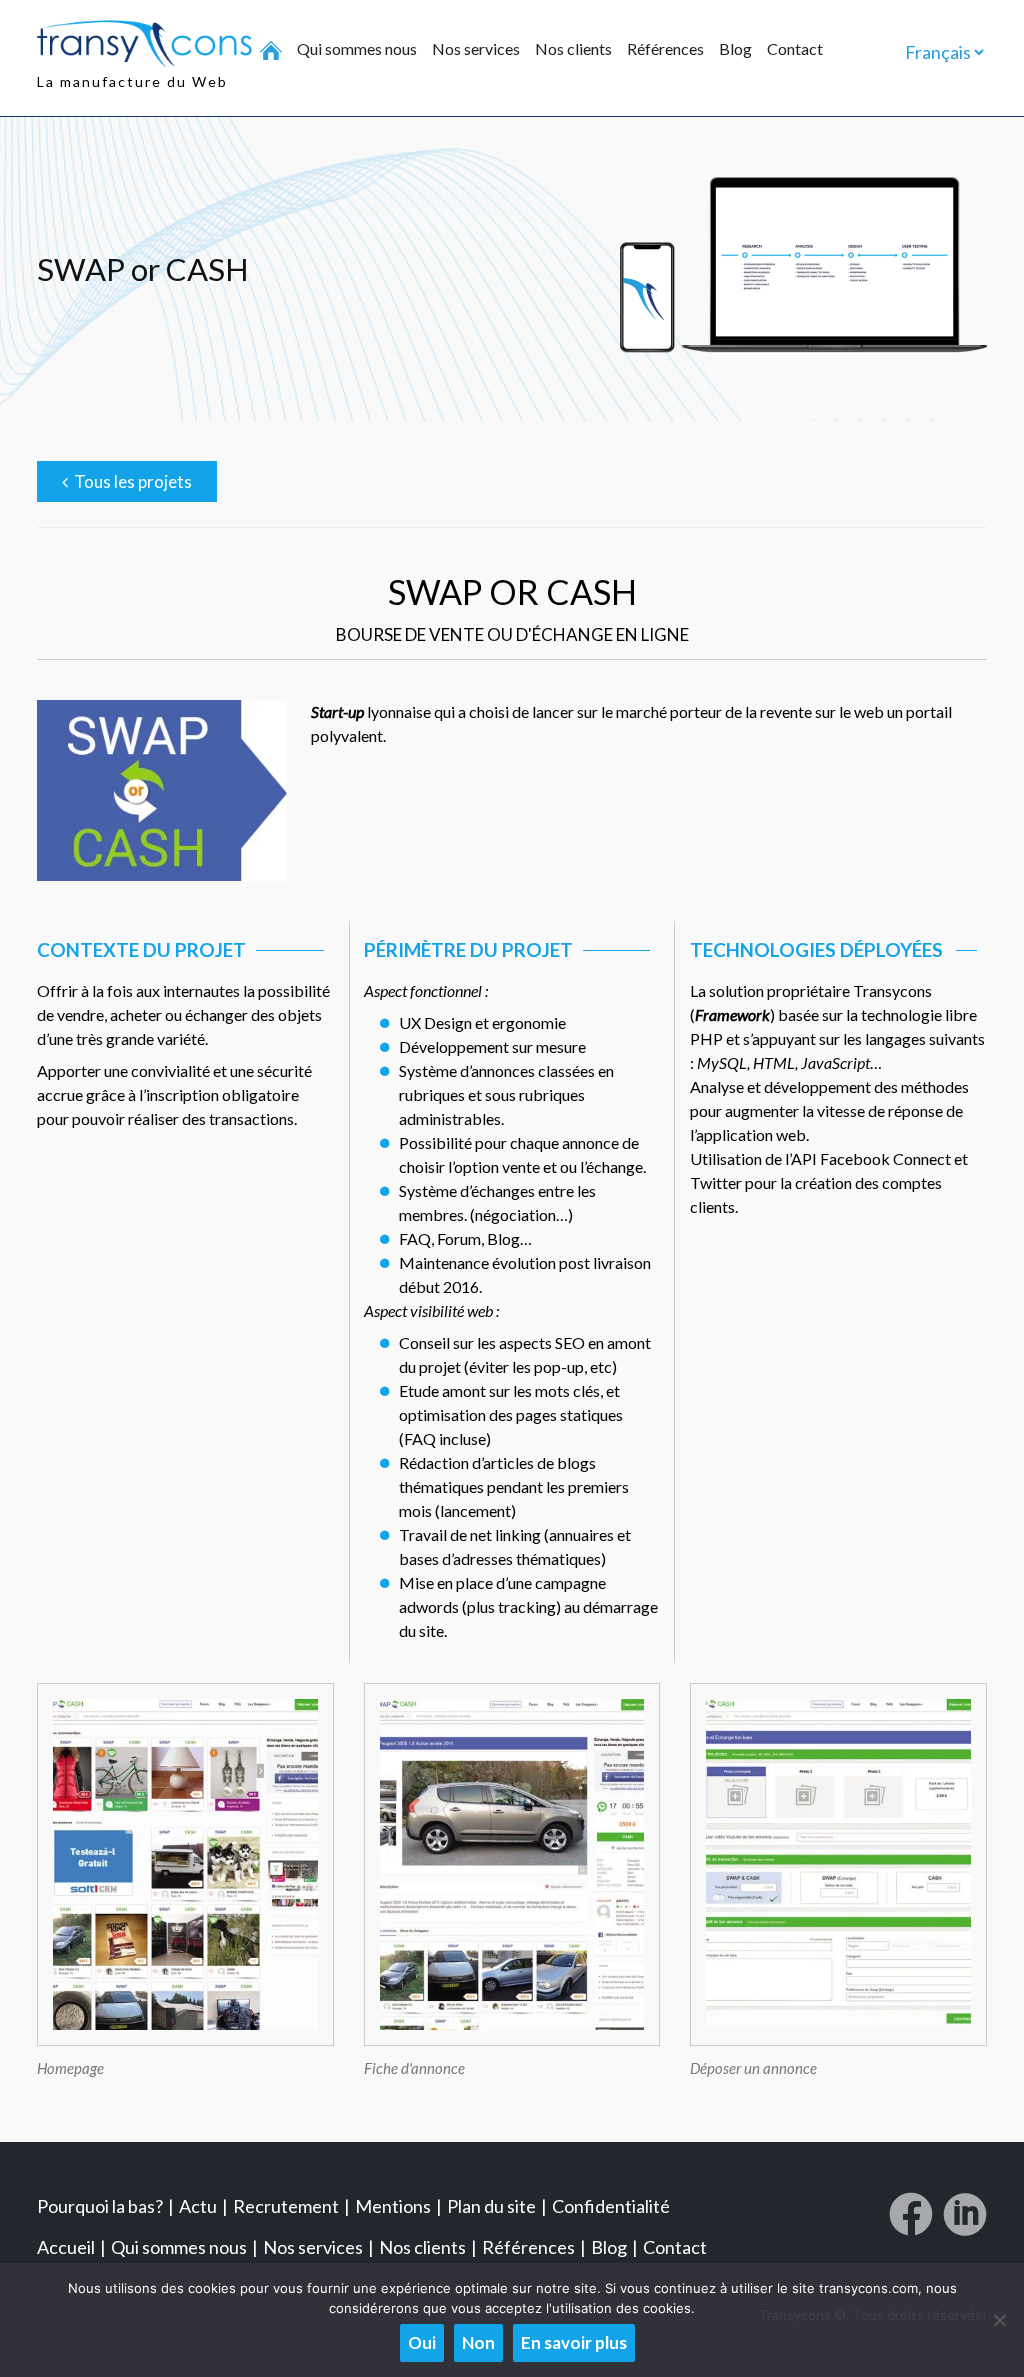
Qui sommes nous (357, 49)
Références (665, 49)
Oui (422, 2342)
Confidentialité (611, 2206)
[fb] (911, 2222)
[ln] (965, 2222)
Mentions (393, 2206)
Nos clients (573, 49)
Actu (198, 2206)
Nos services (476, 49)
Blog (735, 49)
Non (478, 2342)
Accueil (66, 2247)
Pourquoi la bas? (100, 2206)
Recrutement (286, 2206)
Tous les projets (130, 481)
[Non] (999, 2320)
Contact (795, 49)
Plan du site (491, 2206)
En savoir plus (574, 2342)
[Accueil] (271, 51)
